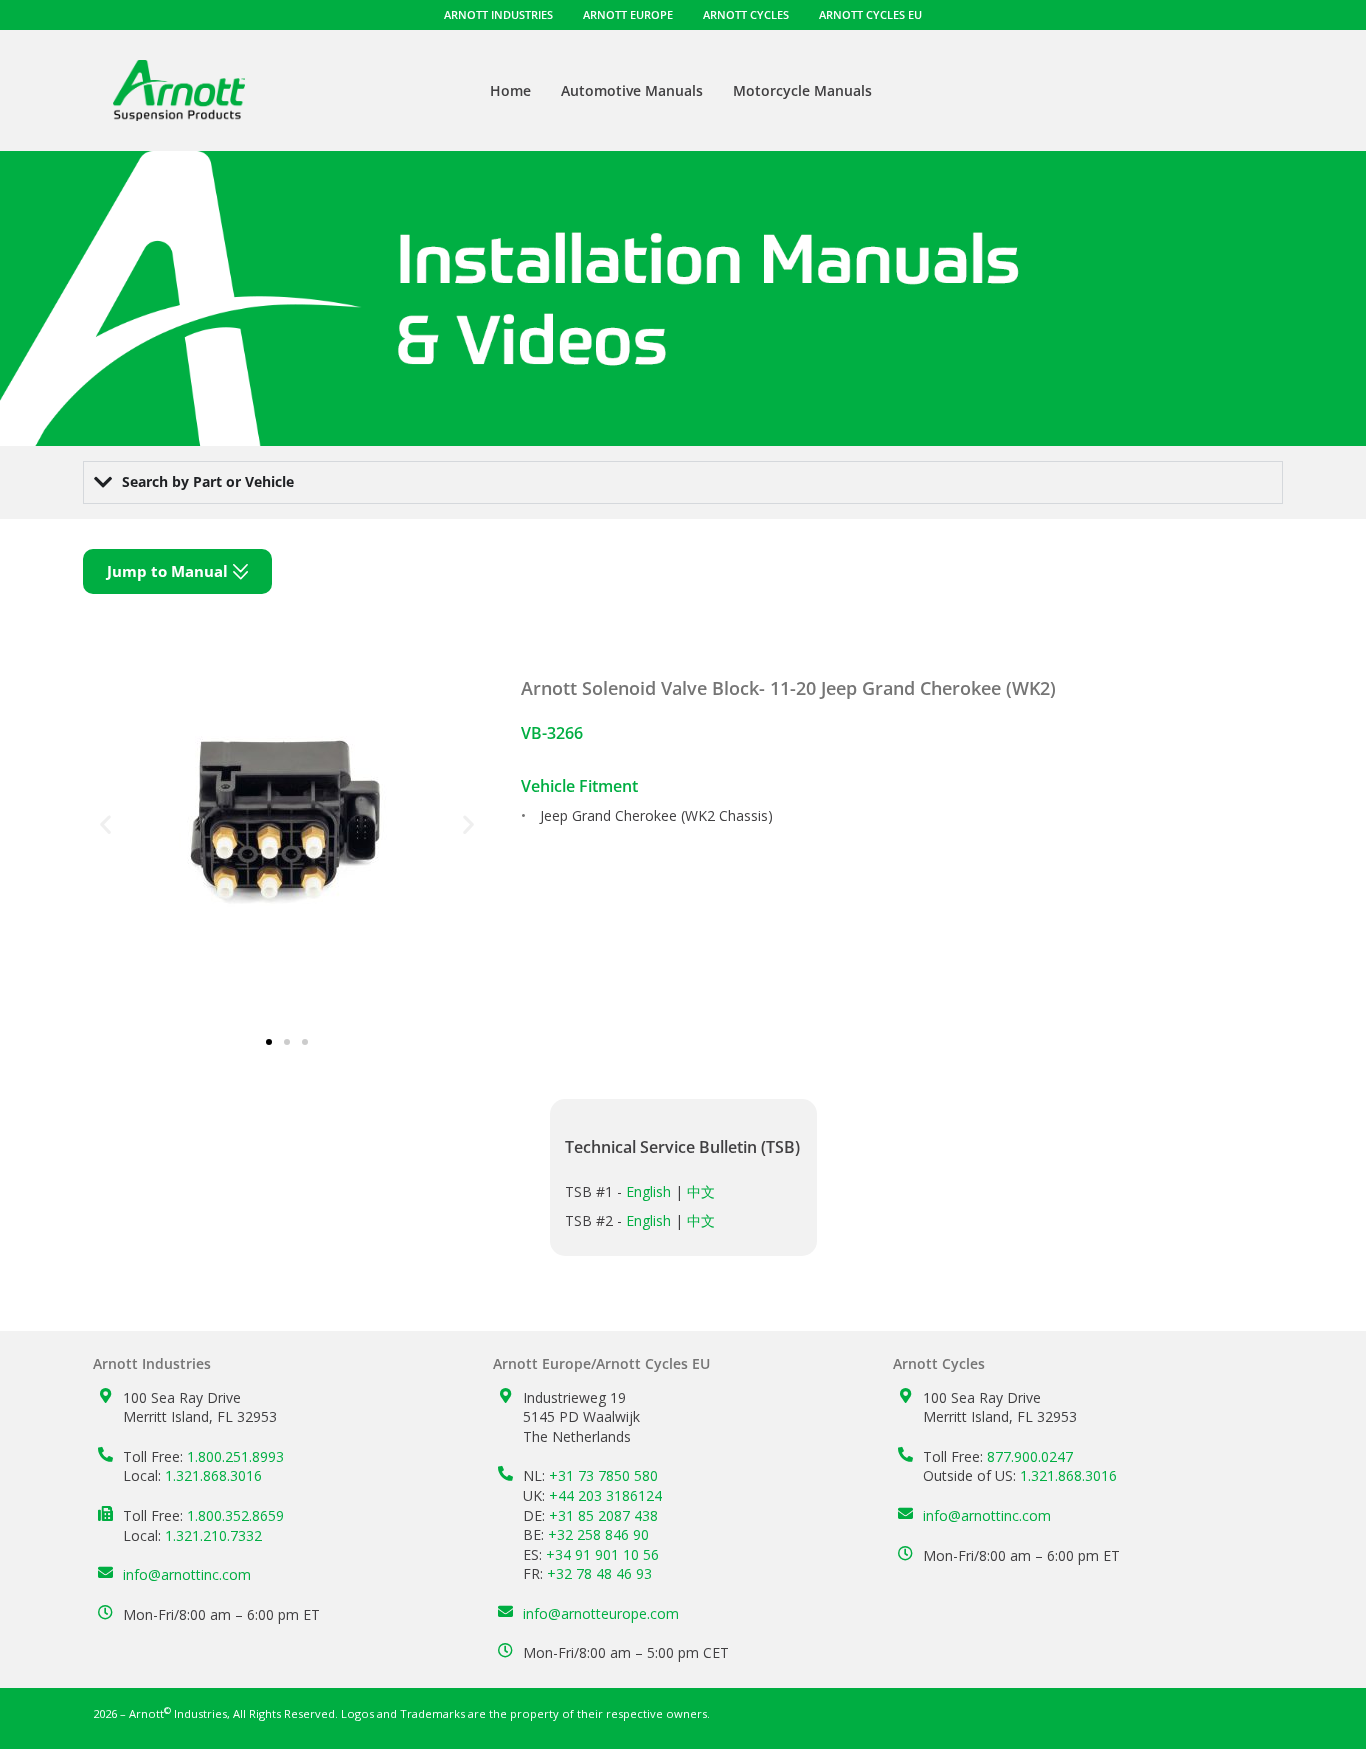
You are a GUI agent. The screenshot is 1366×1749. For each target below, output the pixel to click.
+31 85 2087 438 (603, 1515)
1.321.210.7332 (213, 1535)
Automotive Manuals (632, 90)
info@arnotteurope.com (601, 1613)
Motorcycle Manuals (802, 90)
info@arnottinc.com (187, 1574)
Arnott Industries (498, 14)
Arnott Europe (628, 14)
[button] (105, 824)
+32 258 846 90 (598, 1534)
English (648, 1191)
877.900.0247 (1030, 1456)
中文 (701, 1191)
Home (510, 90)
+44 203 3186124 (605, 1495)
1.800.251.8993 (235, 1456)
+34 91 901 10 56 (602, 1554)
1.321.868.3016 (213, 1475)
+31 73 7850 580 (603, 1475)
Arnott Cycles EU (870, 14)
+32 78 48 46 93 (599, 1573)
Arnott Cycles (746, 14)
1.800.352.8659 (235, 1515)
